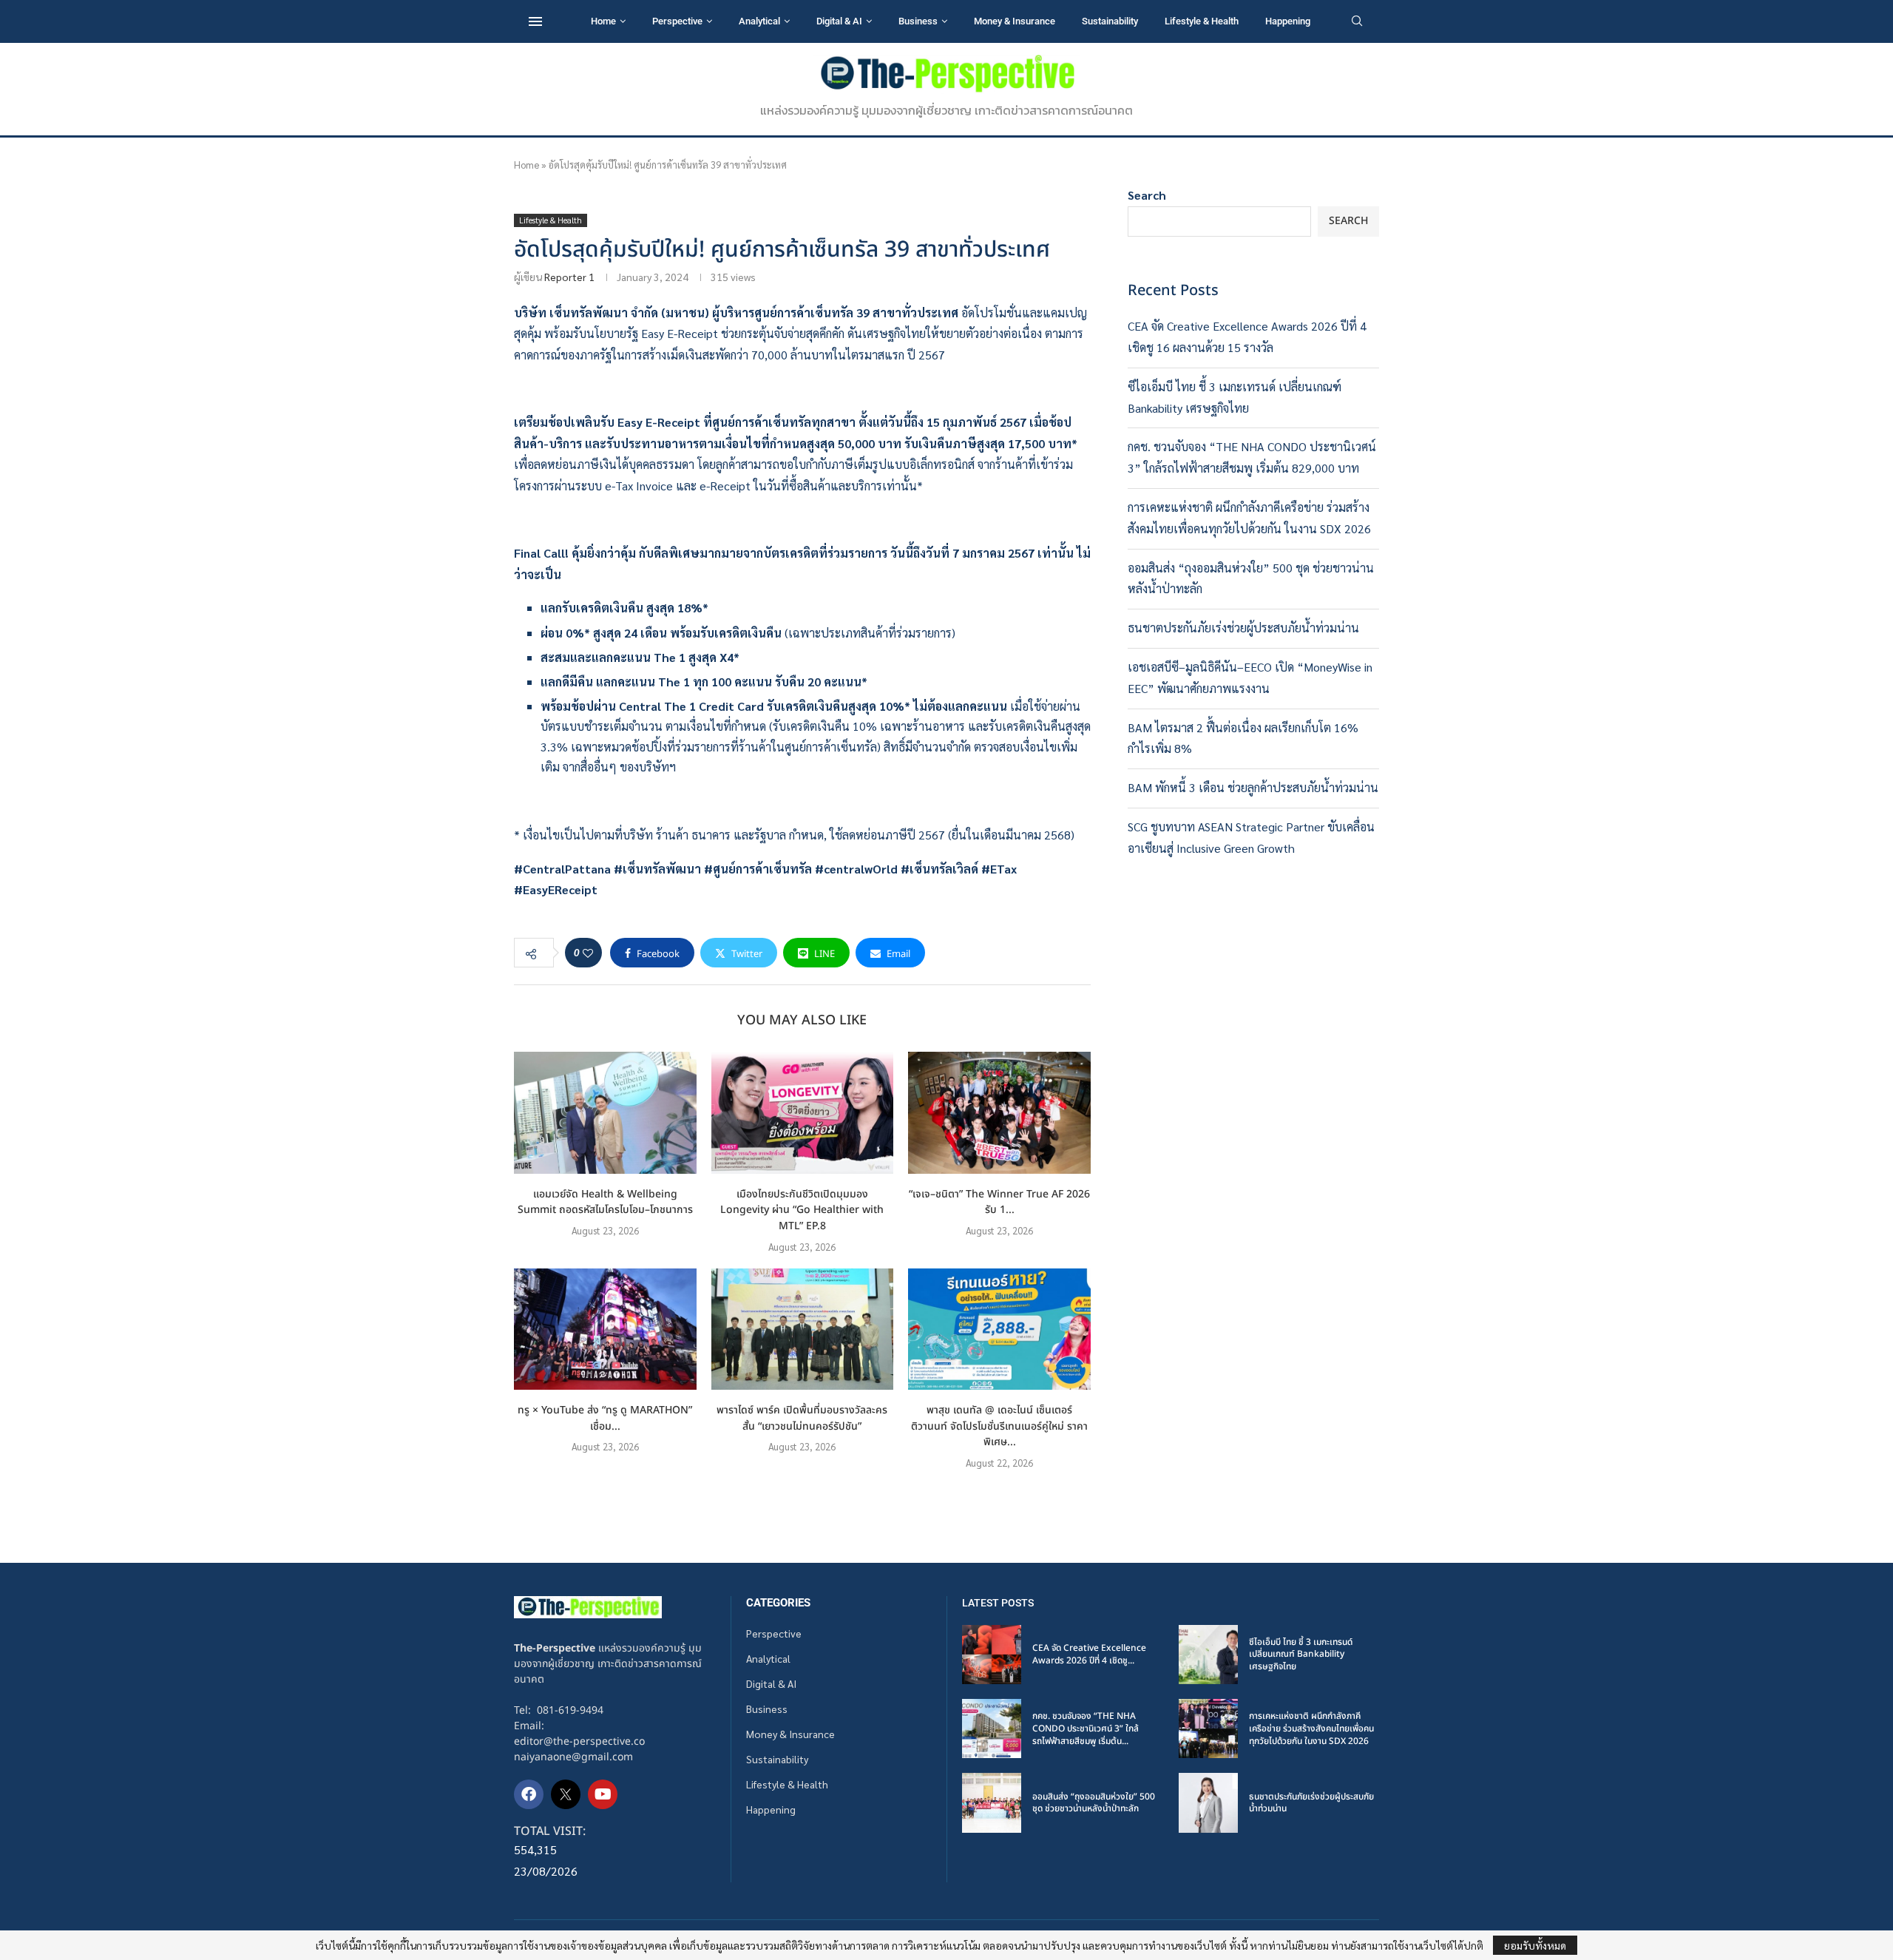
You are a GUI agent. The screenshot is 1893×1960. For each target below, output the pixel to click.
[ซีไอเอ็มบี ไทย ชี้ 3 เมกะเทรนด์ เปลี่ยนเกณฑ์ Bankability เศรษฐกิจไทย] (1208, 1655)
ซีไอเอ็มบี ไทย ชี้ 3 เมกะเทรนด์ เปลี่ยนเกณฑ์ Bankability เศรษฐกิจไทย (1301, 1655)
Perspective (677, 21)
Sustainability (1110, 21)
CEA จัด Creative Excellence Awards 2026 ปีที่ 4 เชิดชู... (1089, 1654)
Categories (778, 1603)
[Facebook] (529, 1794)
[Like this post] (588, 953)
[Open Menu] (535, 21)
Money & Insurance (1015, 21)
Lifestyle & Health (1202, 21)
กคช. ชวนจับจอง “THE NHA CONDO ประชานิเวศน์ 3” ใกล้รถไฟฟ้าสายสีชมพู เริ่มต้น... (1086, 1728)
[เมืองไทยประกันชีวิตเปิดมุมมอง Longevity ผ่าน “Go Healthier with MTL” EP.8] (803, 1112)
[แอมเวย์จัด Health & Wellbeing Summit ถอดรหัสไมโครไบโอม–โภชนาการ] (605, 1112)
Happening (1288, 21)
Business (918, 21)
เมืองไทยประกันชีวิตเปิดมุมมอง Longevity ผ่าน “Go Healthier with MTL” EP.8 (802, 1210)
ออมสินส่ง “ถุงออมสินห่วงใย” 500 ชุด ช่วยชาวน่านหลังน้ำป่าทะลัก (1094, 1803)
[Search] (1357, 22)
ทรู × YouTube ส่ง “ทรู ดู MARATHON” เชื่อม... (605, 1418)
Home (603, 21)
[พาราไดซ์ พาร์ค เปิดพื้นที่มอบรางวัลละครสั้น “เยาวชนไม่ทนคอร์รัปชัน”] (803, 1329)
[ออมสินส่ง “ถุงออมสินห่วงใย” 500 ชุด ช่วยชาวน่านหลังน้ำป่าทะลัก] (992, 1802)
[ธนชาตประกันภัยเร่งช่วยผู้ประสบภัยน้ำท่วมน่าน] (1208, 1802)
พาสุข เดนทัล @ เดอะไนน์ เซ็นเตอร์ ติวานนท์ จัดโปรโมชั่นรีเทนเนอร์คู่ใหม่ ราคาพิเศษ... (999, 1426)
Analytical (759, 21)
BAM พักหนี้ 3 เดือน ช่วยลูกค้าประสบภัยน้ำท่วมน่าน (1253, 787)
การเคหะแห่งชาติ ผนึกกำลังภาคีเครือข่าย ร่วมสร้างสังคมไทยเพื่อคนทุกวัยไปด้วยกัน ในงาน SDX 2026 (1311, 1728)
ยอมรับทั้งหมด (1535, 1945)
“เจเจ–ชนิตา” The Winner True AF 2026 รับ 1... (999, 1202)
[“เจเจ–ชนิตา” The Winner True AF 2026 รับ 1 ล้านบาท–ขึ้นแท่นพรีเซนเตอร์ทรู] (999, 1112)
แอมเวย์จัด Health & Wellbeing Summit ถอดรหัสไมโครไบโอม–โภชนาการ (605, 1202)
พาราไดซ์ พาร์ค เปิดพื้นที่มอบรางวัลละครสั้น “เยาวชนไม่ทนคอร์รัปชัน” (802, 1418)
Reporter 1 (569, 277)
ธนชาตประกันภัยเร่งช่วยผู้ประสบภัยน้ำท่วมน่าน (1243, 628)
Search (1147, 195)
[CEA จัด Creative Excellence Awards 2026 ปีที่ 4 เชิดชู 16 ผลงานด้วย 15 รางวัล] (992, 1655)
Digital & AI (839, 21)
